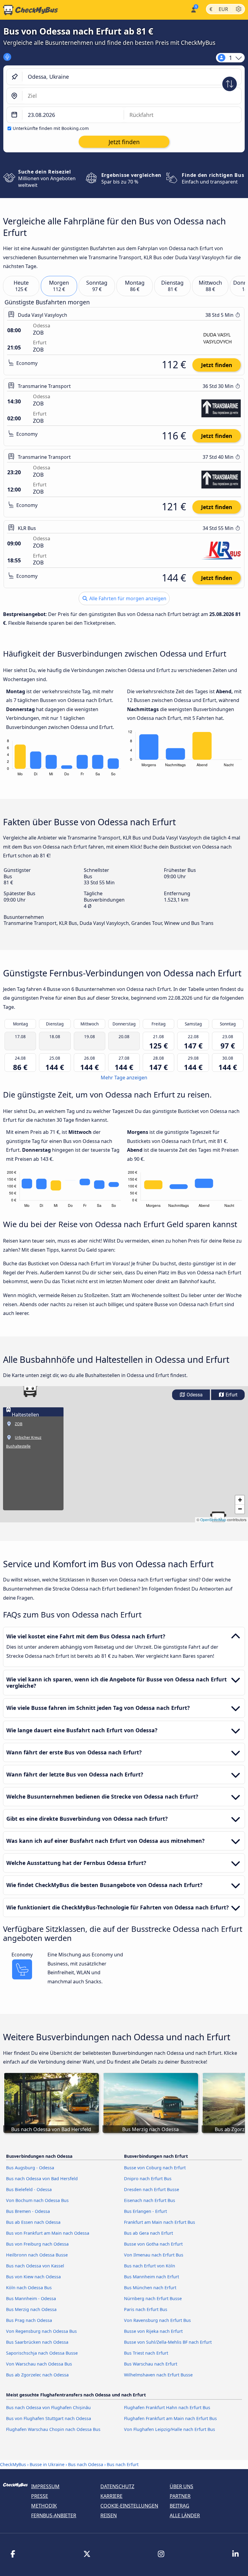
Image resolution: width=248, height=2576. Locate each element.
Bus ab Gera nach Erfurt (148, 2233)
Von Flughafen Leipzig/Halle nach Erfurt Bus (170, 2429)
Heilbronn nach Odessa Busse (37, 2255)
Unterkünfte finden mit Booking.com (51, 128)
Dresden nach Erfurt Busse (152, 2189)
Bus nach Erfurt (123, 2464)
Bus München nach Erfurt (150, 2288)
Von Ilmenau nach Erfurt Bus (154, 2255)
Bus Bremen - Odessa (28, 2211)
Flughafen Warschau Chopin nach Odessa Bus (53, 2429)
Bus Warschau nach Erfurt (151, 2364)
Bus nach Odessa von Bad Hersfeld (42, 2179)
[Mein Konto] (193, 9)
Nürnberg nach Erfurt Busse (153, 2298)
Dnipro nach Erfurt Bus (148, 2179)
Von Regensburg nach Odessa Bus (41, 2331)
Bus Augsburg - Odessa (30, 2168)
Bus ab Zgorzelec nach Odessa (37, 2375)
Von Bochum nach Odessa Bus (37, 2200)
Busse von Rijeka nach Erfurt (153, 2331)
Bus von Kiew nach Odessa (33, 2277)
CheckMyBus (13, 2464)
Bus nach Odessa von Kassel (35, 2266)
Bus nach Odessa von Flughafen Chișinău (48, 2407)
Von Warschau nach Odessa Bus (39, 2364)
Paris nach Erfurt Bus (146, 2309)
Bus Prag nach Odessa (29, 2320)
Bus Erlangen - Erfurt (145, 2211)
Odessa (194, 1395)
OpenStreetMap (213, 1520)
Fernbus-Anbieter (54, 2515)
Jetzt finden (217, 365)
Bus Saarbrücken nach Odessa (37, 2342)
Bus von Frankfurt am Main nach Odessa (48, 2233)
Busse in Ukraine (47, 2464)
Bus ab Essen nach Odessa (33, 2222)
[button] (30, 1389)
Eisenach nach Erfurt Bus (150, 2200)
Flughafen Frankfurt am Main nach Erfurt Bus (170, 2418)
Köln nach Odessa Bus (29, 2288)
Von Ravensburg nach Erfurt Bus (157, 2320)
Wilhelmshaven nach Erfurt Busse (158, 2375)
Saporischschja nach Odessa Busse (42, 2353)
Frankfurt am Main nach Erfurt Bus (160, 2222)
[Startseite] (29, 10)
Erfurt (231, 1395)
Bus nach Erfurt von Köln (150, 2266)
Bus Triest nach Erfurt (146, 2353)
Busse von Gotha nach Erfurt (153, 2244)
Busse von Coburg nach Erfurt (155, 2168)
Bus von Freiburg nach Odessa (37, 2244)
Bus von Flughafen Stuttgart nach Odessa (49, 2418)
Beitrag (179, 2506)
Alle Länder (185, 2515)
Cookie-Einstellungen (129, 2506)
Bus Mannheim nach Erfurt (152, 2277)
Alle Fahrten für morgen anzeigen (127, 598)
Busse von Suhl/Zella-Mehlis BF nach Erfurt (168, 2342)
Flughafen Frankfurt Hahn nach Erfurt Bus (167, 2407)
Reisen (109, 2515)
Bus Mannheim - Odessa (31, 2298)
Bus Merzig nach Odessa (31, 2309)
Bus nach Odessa (86, 2464)
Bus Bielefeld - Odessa (29, 2189)
